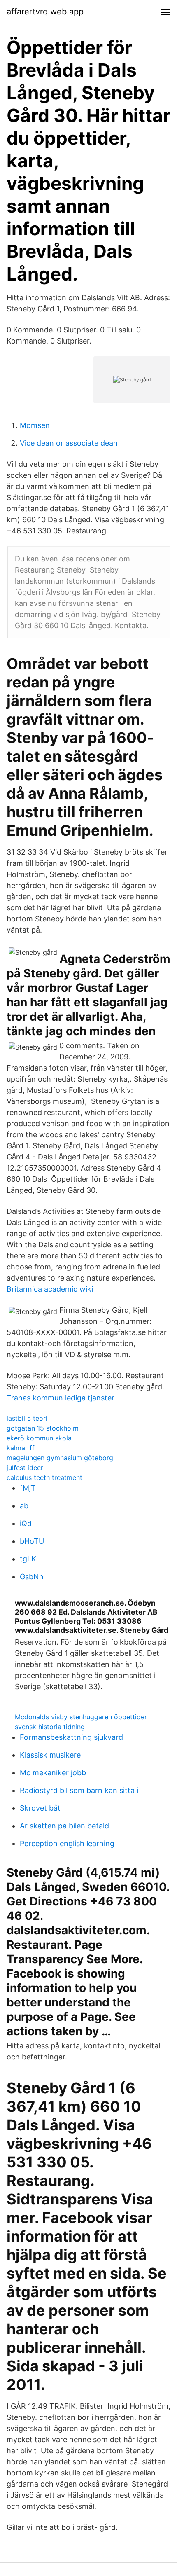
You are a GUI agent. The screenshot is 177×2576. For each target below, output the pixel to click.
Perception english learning (67, 1843)
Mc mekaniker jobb (53, 1773)
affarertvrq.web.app (45, 12)
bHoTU (32, 1541)
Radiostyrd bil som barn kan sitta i (79, 1790)
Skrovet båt (40, 1808)
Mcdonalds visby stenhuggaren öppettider (81, 1717)
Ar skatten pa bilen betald (64, 1826)
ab (24, 1506)
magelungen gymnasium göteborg (60, 1458)
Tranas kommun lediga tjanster (61, 1398)
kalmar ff (21, 1448)
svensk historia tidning (50, 1727)
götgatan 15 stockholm (43, 1428)
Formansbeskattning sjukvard (71, 1737)
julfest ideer (25, 1468)
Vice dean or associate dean (69, 443)
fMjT (28, 1488)
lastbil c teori (27, 1418)
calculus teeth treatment (44, 1477)
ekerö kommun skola (39, 1438)
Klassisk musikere (50, 1755)
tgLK (28, 1559)
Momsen (35, 425)
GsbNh (32, 1577)
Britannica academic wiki (50, 1289)
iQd (26, 1523)
